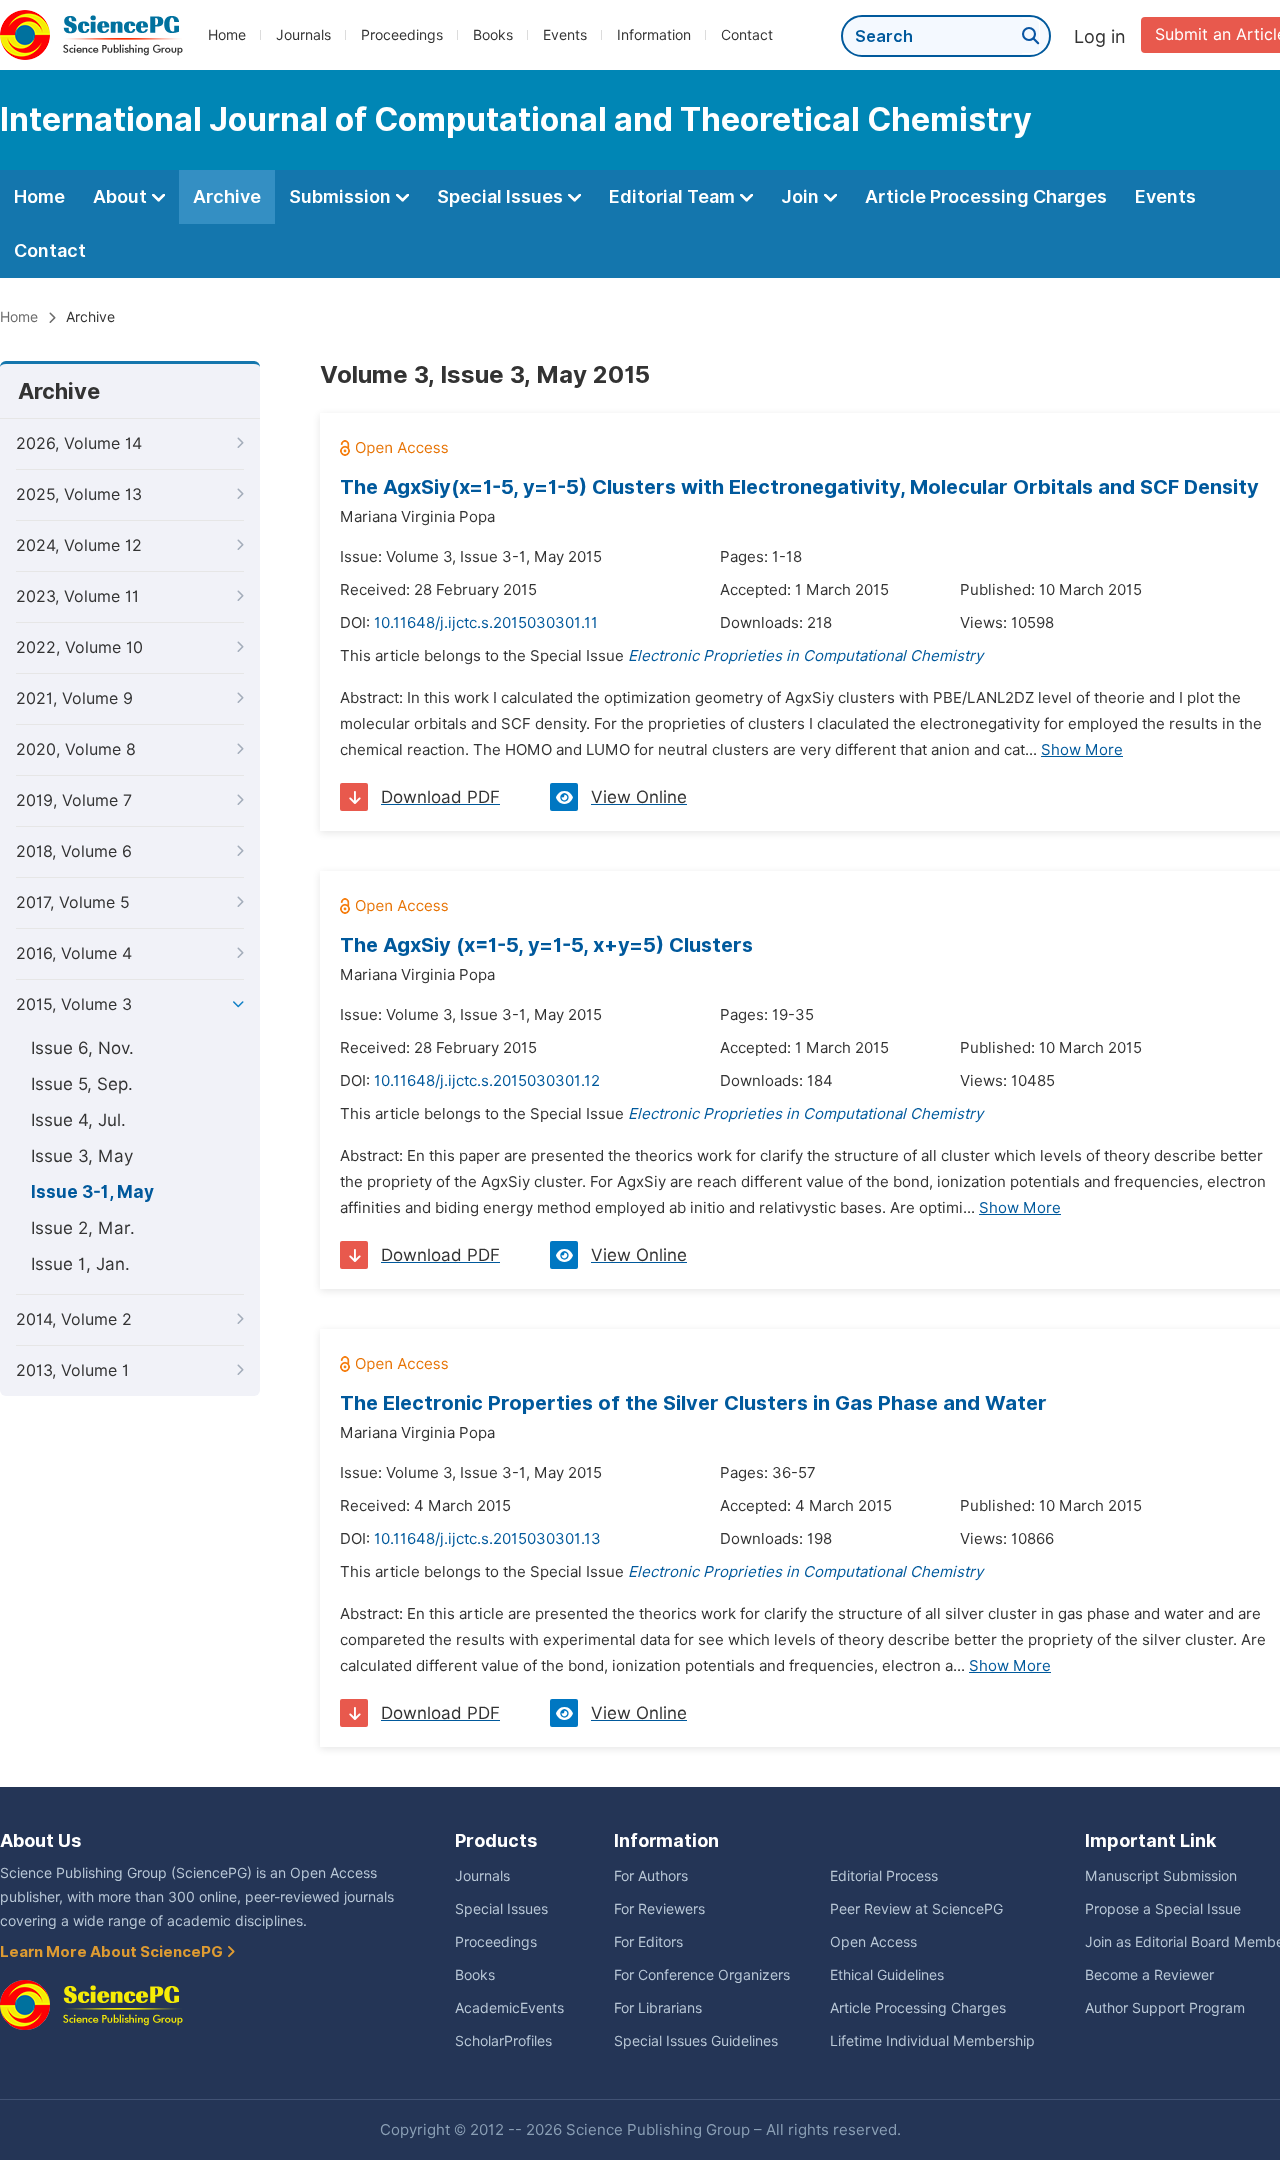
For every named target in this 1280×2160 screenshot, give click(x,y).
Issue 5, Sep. (82, 1084)
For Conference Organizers (702, 1975)
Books (493, 35)
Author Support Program (1165, 2008)
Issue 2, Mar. (83, 1228)
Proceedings (402, 35)
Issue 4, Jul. (78, 1120)
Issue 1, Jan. (80, 1264)
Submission (342, 196)
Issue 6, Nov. (82, 1048)
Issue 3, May (82, 1156)
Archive (227, 196)
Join (802, 196)
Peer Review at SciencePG (916, 1909)
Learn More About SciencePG (113, 1952)
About (122, 196)
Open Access (873, 1942)
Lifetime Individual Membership (932, 2041)
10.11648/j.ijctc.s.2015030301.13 (487, 1539)
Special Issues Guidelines (696, 2041)
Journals (303, 35)
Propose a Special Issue (1163, 1909)
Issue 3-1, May (92, 1192)
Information (654, 35)
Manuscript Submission (1161, 1876)
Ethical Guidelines (887, 1975)
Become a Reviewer (1149, 1975)
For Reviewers (659, 1909)
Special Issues (502, 196)
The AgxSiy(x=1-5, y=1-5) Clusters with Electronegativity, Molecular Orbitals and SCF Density (799, 487)
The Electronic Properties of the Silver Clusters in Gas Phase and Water (693, 1403)
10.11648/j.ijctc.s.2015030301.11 (486, 623)
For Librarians (658, 2008)
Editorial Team (674, 196)
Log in (1100, 36)
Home (227, 35)
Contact (747, 35)
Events (565, 35)
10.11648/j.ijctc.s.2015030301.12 (487, 1081)
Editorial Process (884, 1876)
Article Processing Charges (986, 196)
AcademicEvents (509, 2008)
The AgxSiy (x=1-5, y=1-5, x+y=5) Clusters (546, 945)
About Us (40, 1840)
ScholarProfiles (503, 2041)
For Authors (651, 1876)
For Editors (648, 1942)
